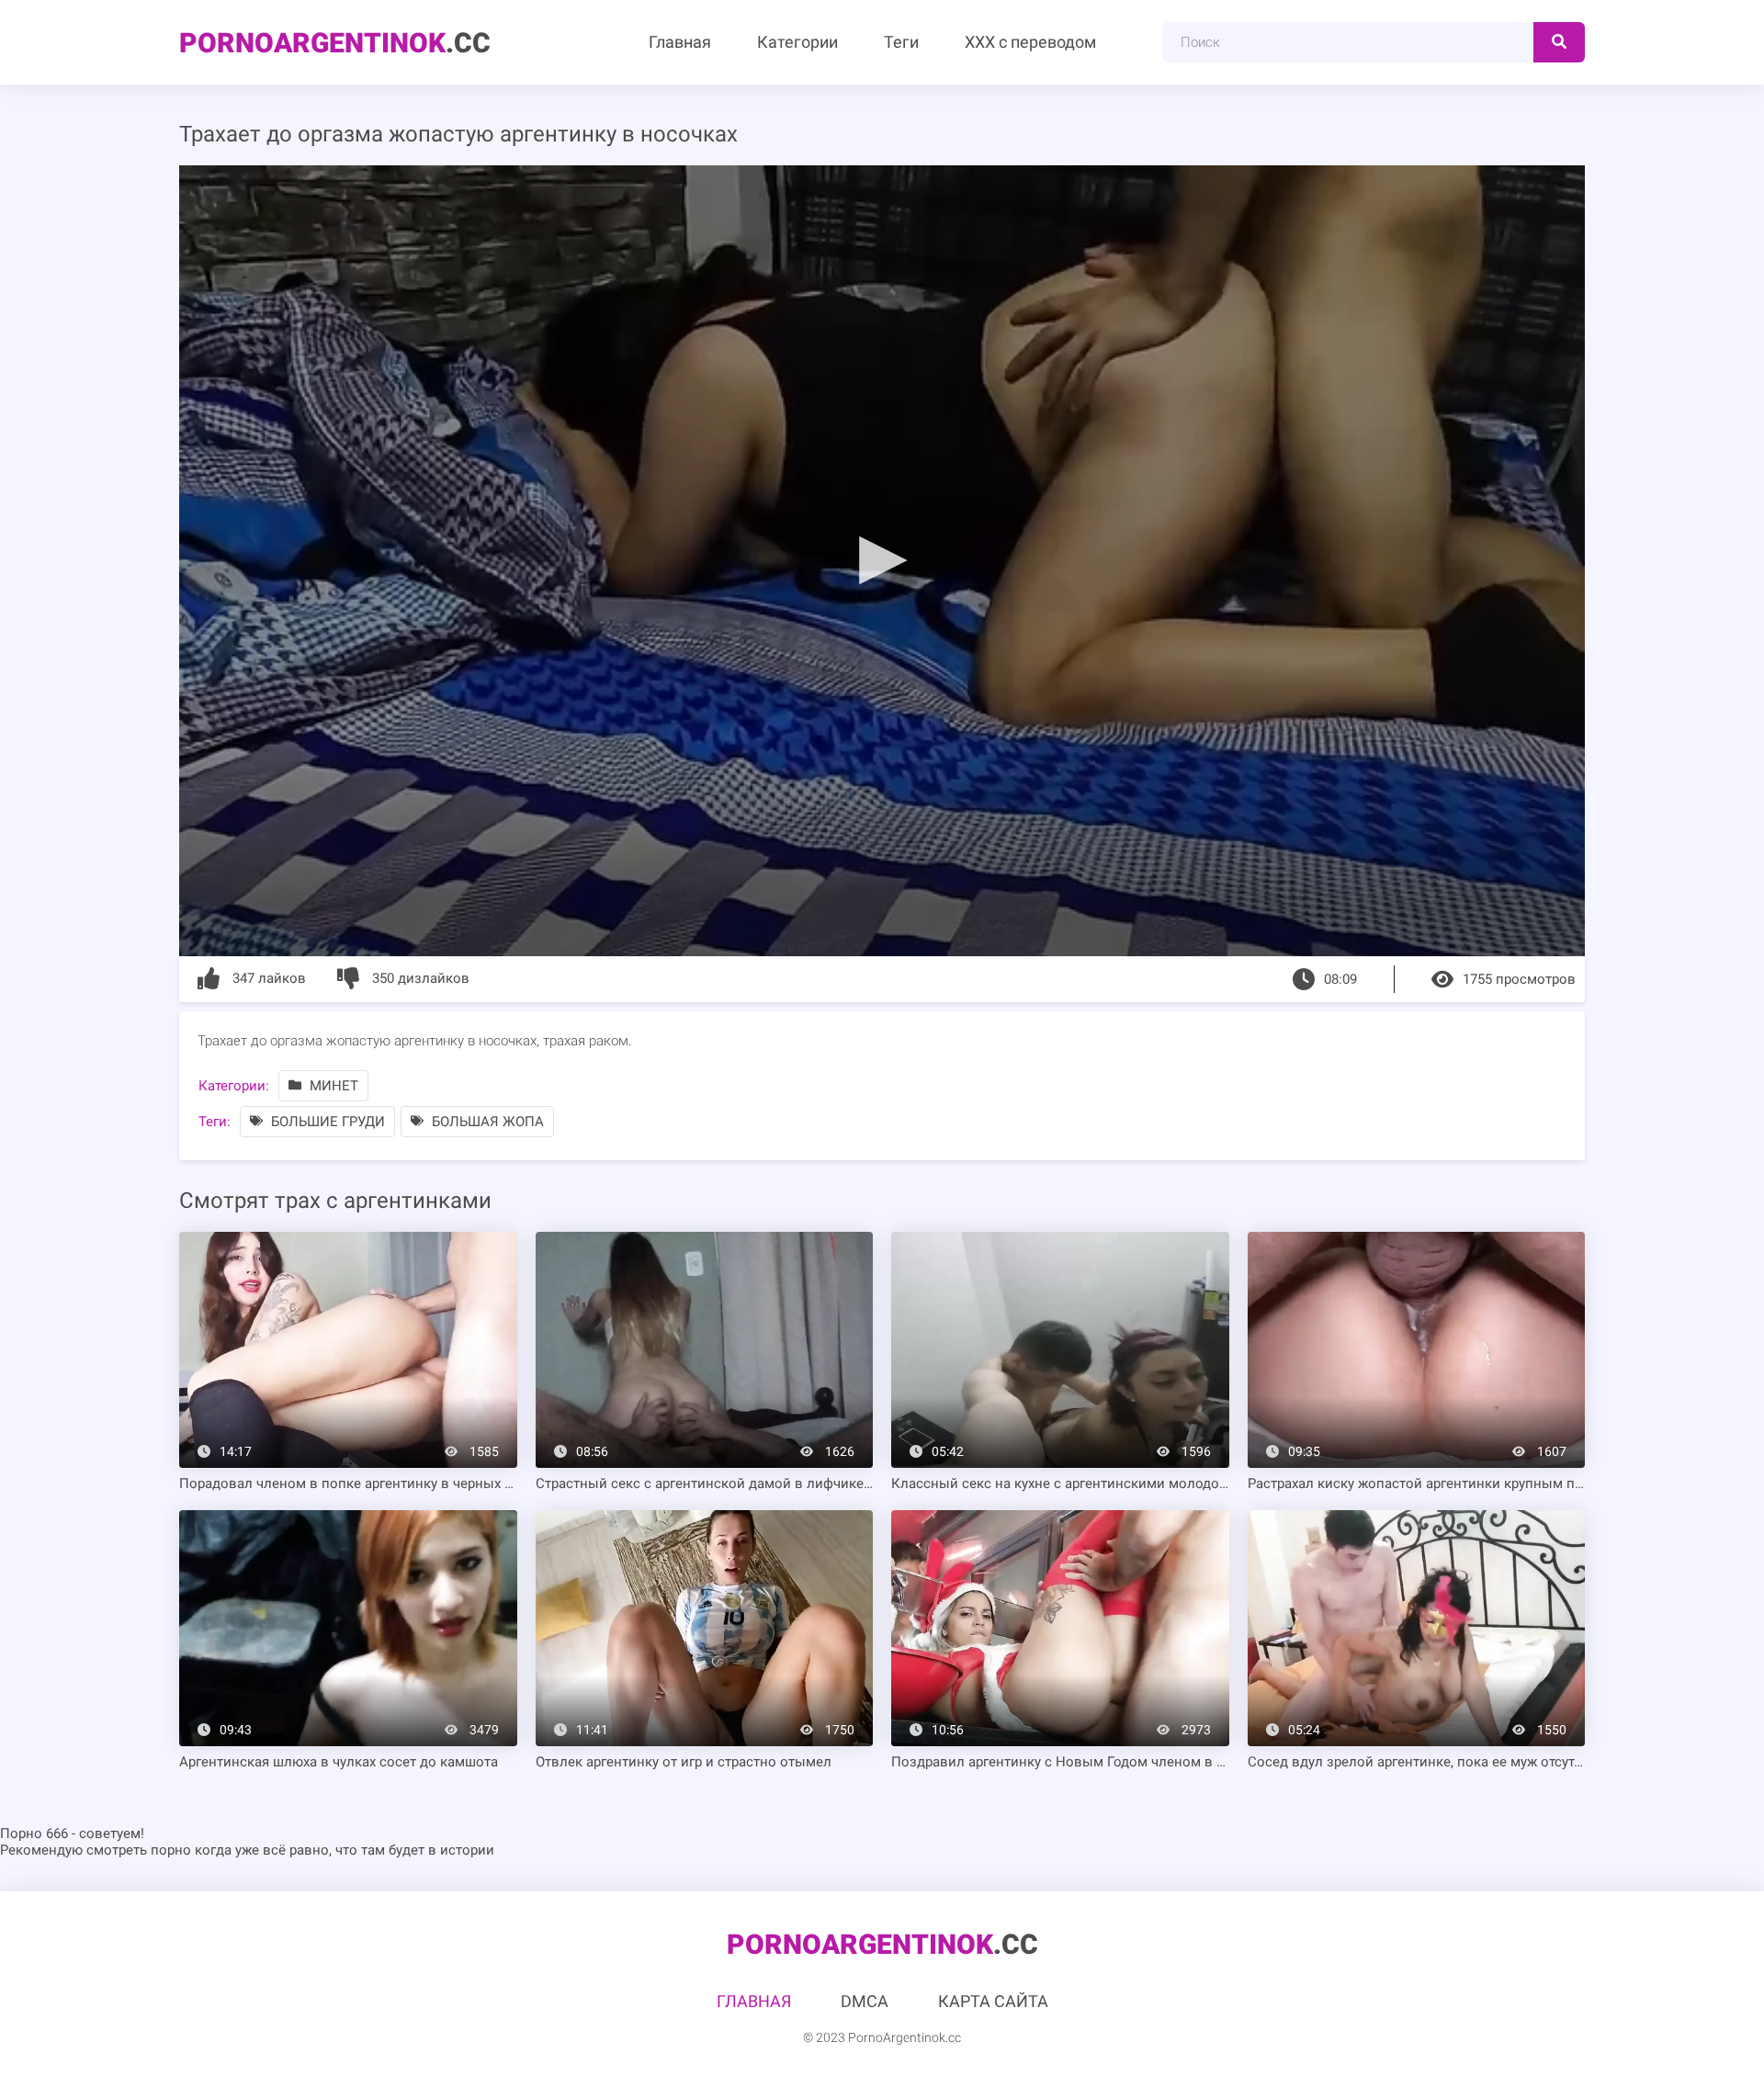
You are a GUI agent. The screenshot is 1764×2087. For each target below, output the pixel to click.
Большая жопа (486, 1122)
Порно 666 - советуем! (72, 1833)
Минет (332, 1086)
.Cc (335, 43)
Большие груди (326, 1122)
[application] (882, 561)
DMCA (865, 2001)
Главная (680, 42)
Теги (901, 42)
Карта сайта (993, 2001)
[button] (882, 559)
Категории (797, 42)
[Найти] (1559, 42)
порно (171, 1850)
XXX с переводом (1030, 42)
